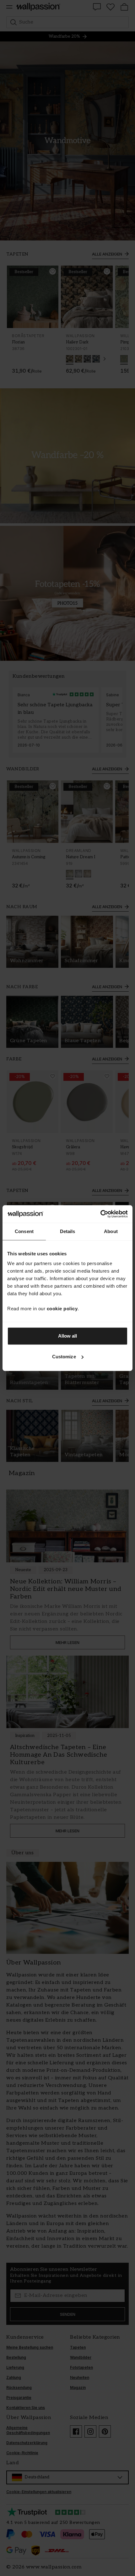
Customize (64, 1357)
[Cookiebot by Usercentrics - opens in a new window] (100, 1214)
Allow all (68, 1336)
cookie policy (62, 1309)
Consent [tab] (24, 1231)
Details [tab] (68, 1231)
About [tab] (111, 1231)
